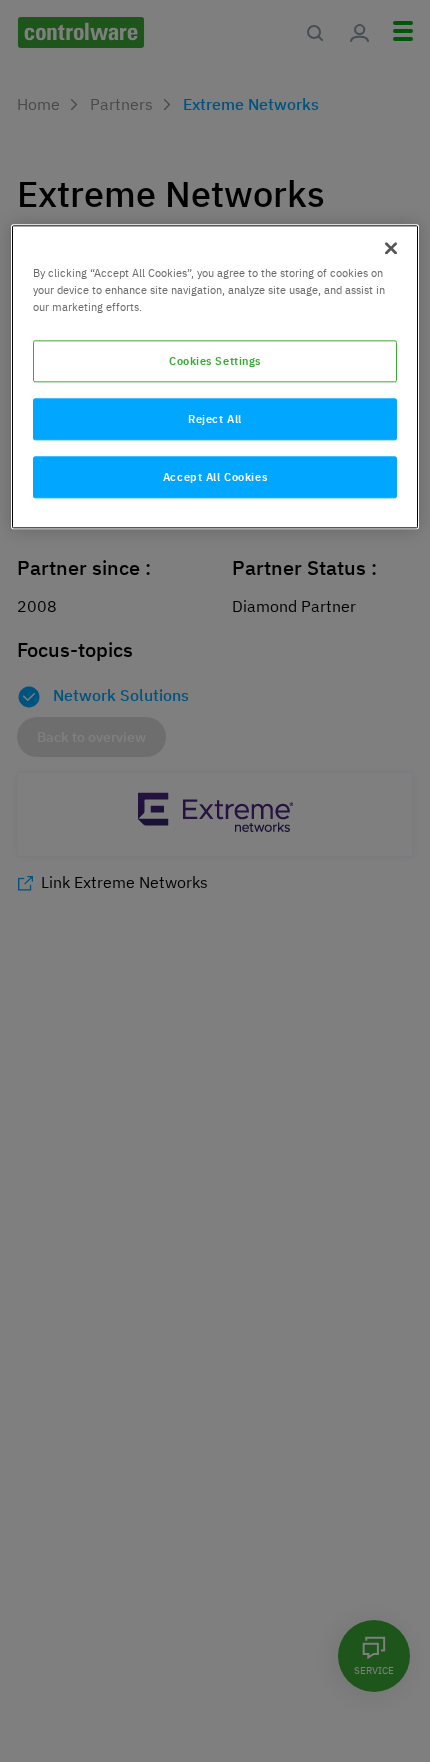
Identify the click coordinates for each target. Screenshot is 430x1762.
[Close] (391, 249)
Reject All (215, 419)
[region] (215, 377)
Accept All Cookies (215, 477)
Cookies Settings (215, 361)
